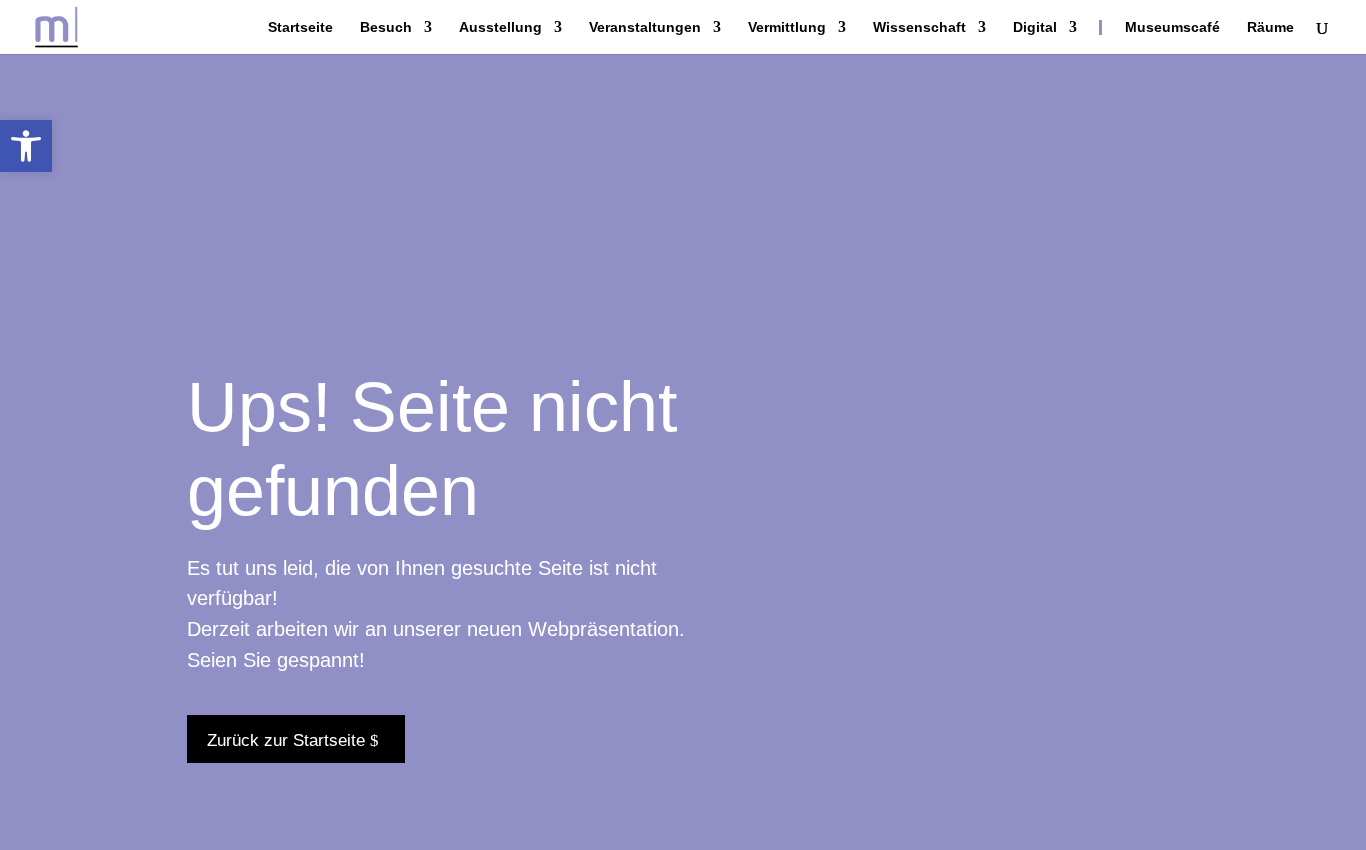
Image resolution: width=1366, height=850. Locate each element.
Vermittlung (787, 27)
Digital (1035, 27)
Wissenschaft (919, 27)
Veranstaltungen (645, 27)
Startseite (300, 27)
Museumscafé (1172, 27)
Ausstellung (500, 27)
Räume (1270, 27)
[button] (26, 146)
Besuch (386, 27)
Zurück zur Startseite (286, 740)
